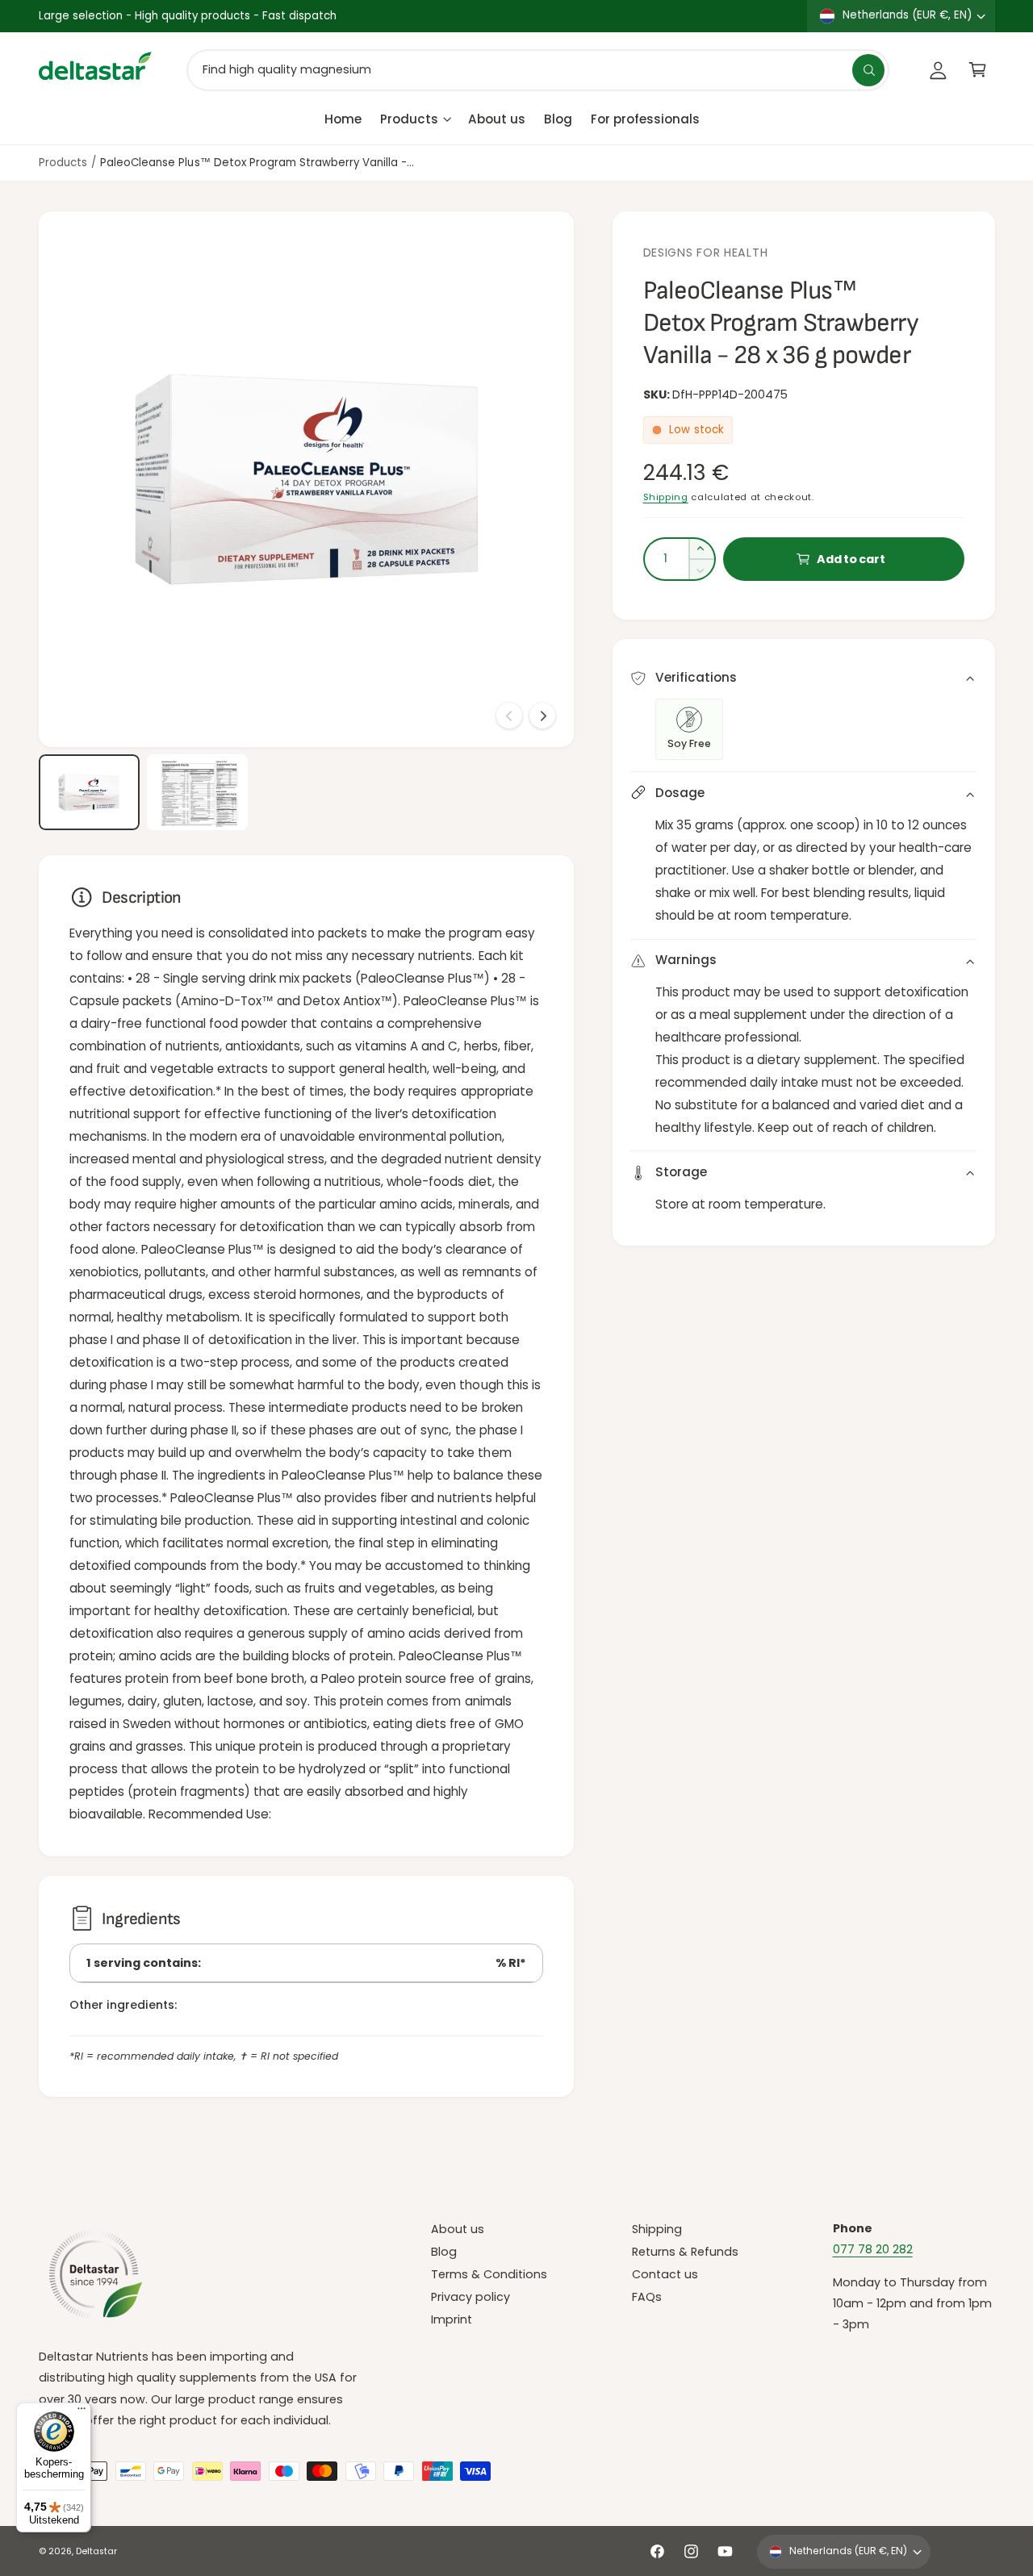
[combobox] (538, 70)
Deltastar (96, 2551)
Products (409, 118)
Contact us (665, 2274)
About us (458, 2229)
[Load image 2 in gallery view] (197, 792)
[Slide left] (509, 716)
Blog (444, 2252)
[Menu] (82, 2412)
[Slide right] (542, 716)
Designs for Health (706, 253)
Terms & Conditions (489, 2274)
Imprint (452, 2319)
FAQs (647, 2297)
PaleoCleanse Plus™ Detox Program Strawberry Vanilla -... (257, 163)
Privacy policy (470, 2297)
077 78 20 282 (873, 2249)
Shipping (666, 497)
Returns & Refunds (685, 2252)
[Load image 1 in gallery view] (89, 792)
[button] (978, 70)
